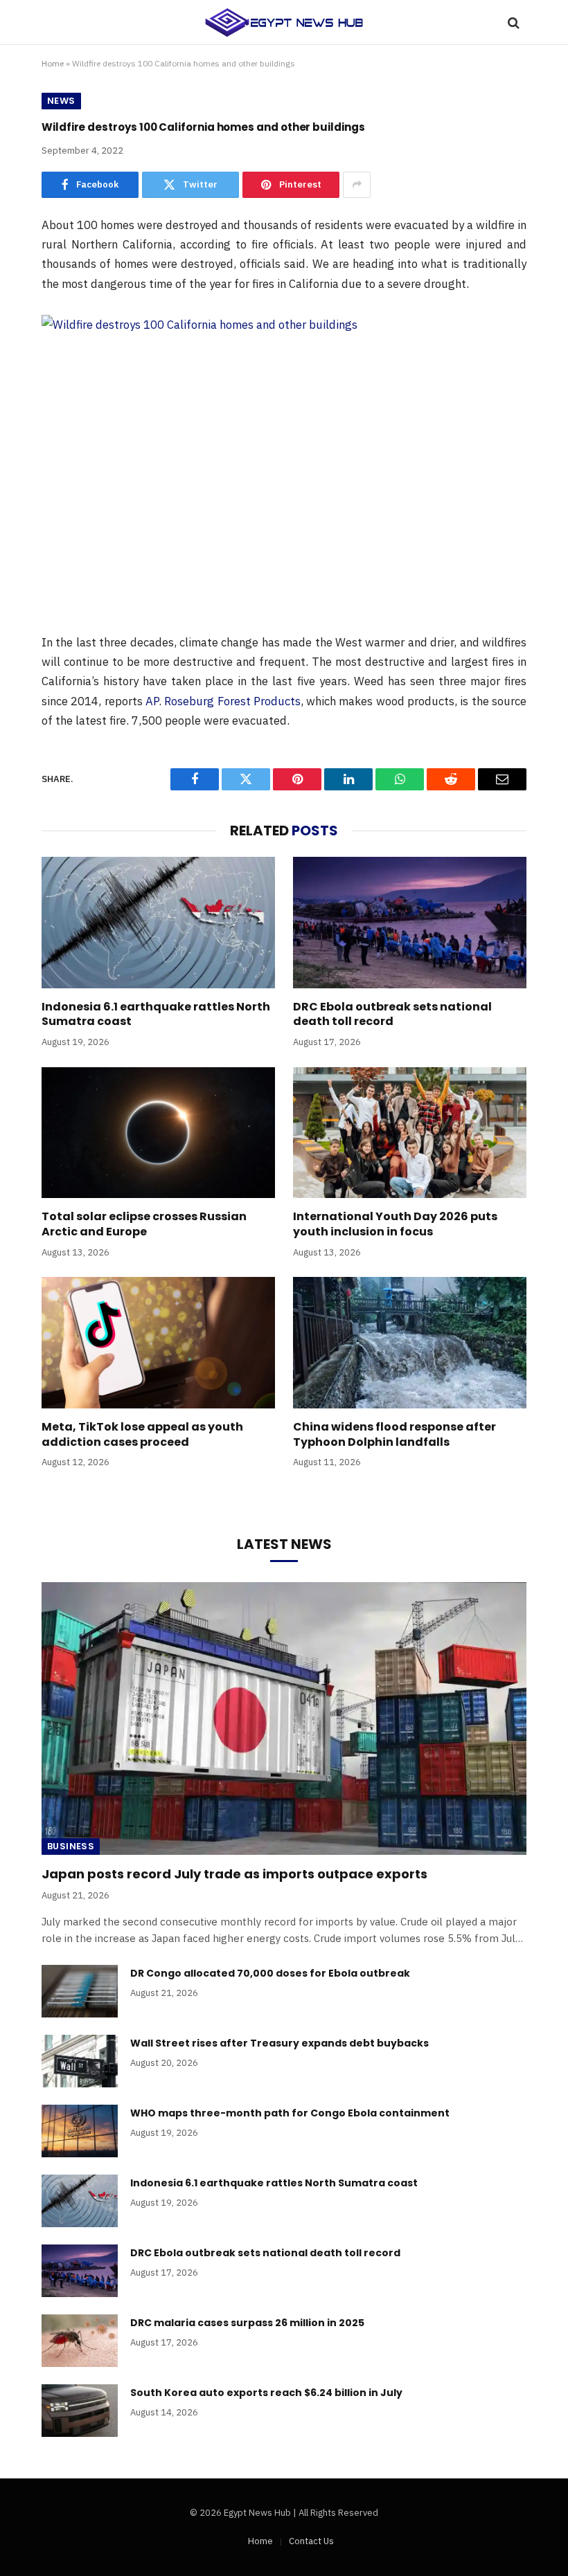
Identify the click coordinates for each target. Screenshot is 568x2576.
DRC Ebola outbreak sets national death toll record (392, 1015)
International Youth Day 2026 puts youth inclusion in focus (395, 1224)
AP (152, 701)
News (61, 101)
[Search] (512, 22)
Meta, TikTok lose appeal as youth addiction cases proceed (142, 1435)
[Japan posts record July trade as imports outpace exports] (284, 1718)
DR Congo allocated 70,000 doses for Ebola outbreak (270, 1973)
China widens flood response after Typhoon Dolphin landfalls (394, 1435)
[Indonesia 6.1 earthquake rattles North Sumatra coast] (158, 923)
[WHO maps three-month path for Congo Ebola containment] (80, 2131)
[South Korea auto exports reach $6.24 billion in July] (80, 2411)
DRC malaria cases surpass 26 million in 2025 (247, 2323)
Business (71, 1846)
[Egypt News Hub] (284, 22)
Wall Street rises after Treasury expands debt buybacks (279, 2043)
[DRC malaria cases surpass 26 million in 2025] (80, 2341)
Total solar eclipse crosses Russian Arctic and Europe (144, 1224)
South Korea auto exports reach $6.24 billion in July (266, 2393)
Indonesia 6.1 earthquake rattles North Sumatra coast (156, 1015)
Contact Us (311, 2541)
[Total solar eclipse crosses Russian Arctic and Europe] (158, 1133)
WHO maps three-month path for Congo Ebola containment (290, 2113)
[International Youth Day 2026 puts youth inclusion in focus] (410, 1133)
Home (53, 63)
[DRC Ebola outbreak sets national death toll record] (410, 923)
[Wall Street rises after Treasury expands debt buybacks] (80, 2061)
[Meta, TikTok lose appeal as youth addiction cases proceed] (158, 1343)
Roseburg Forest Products (232, 701)
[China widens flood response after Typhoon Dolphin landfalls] (410, 1343)
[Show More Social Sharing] (357, 185)
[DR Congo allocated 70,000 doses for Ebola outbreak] (80, 1991)
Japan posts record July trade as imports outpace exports (234, 1874)
